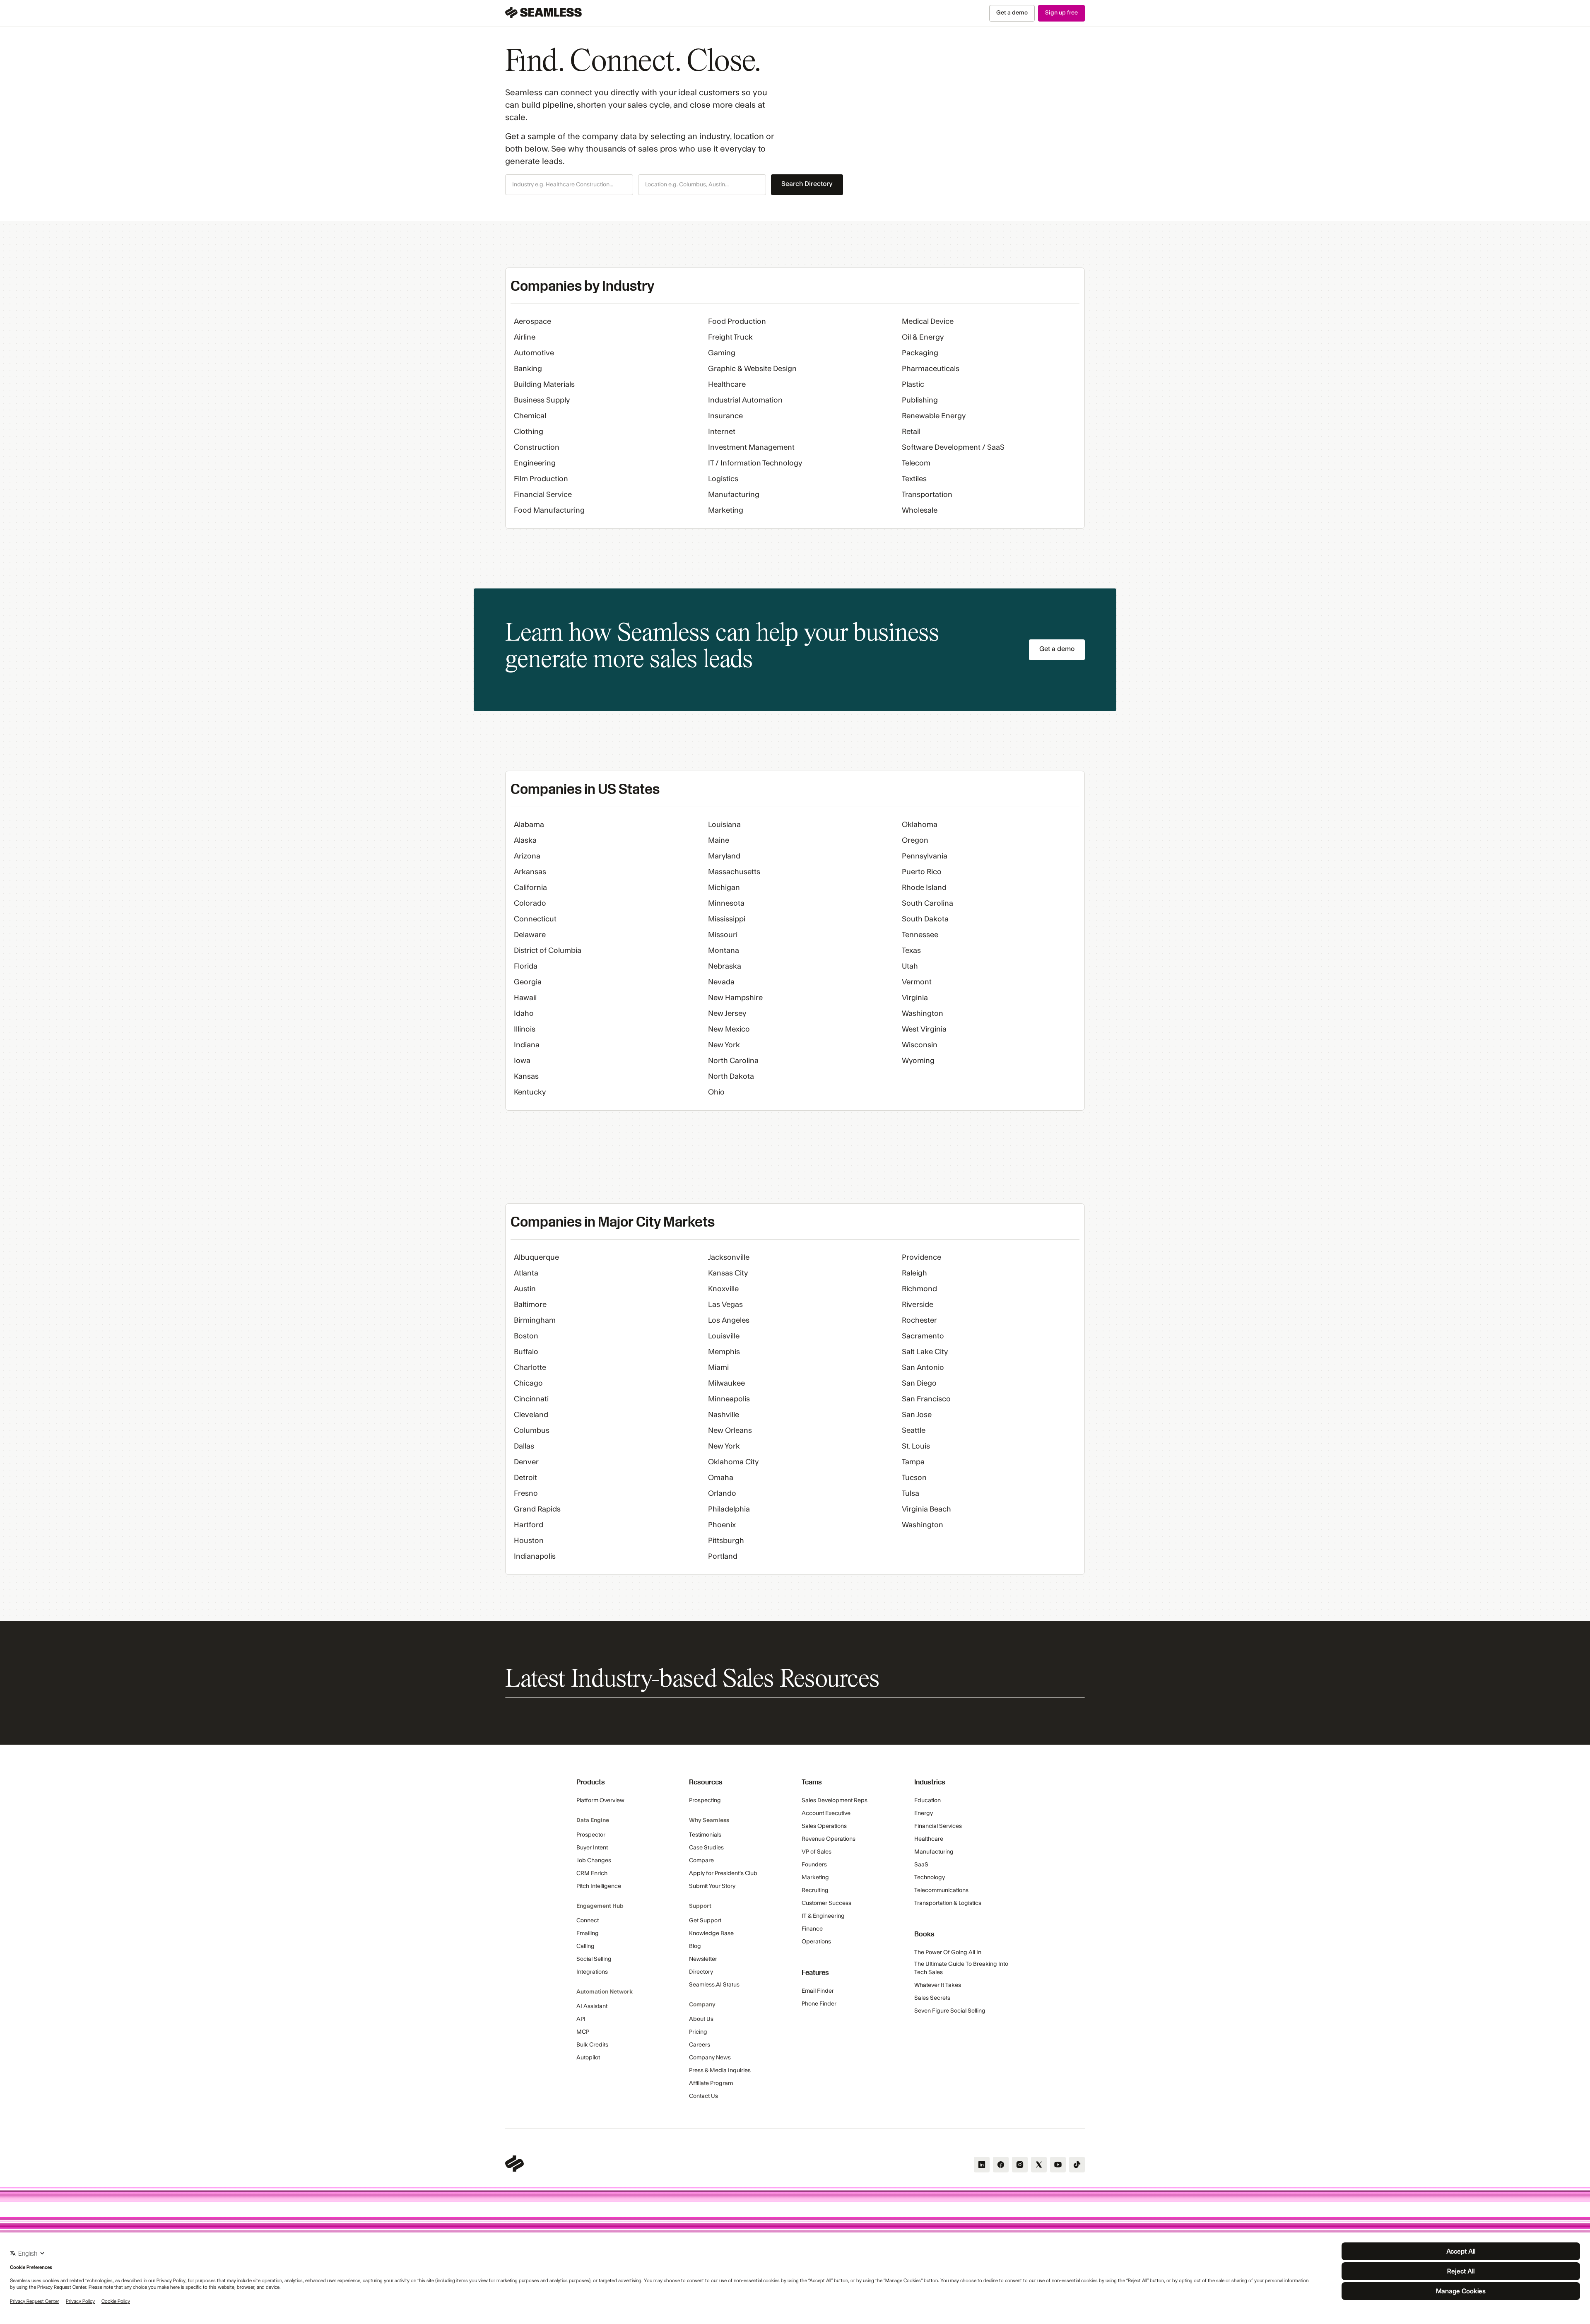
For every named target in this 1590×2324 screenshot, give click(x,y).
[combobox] (569, 185)
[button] (569, 185)
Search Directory (807, 184)
